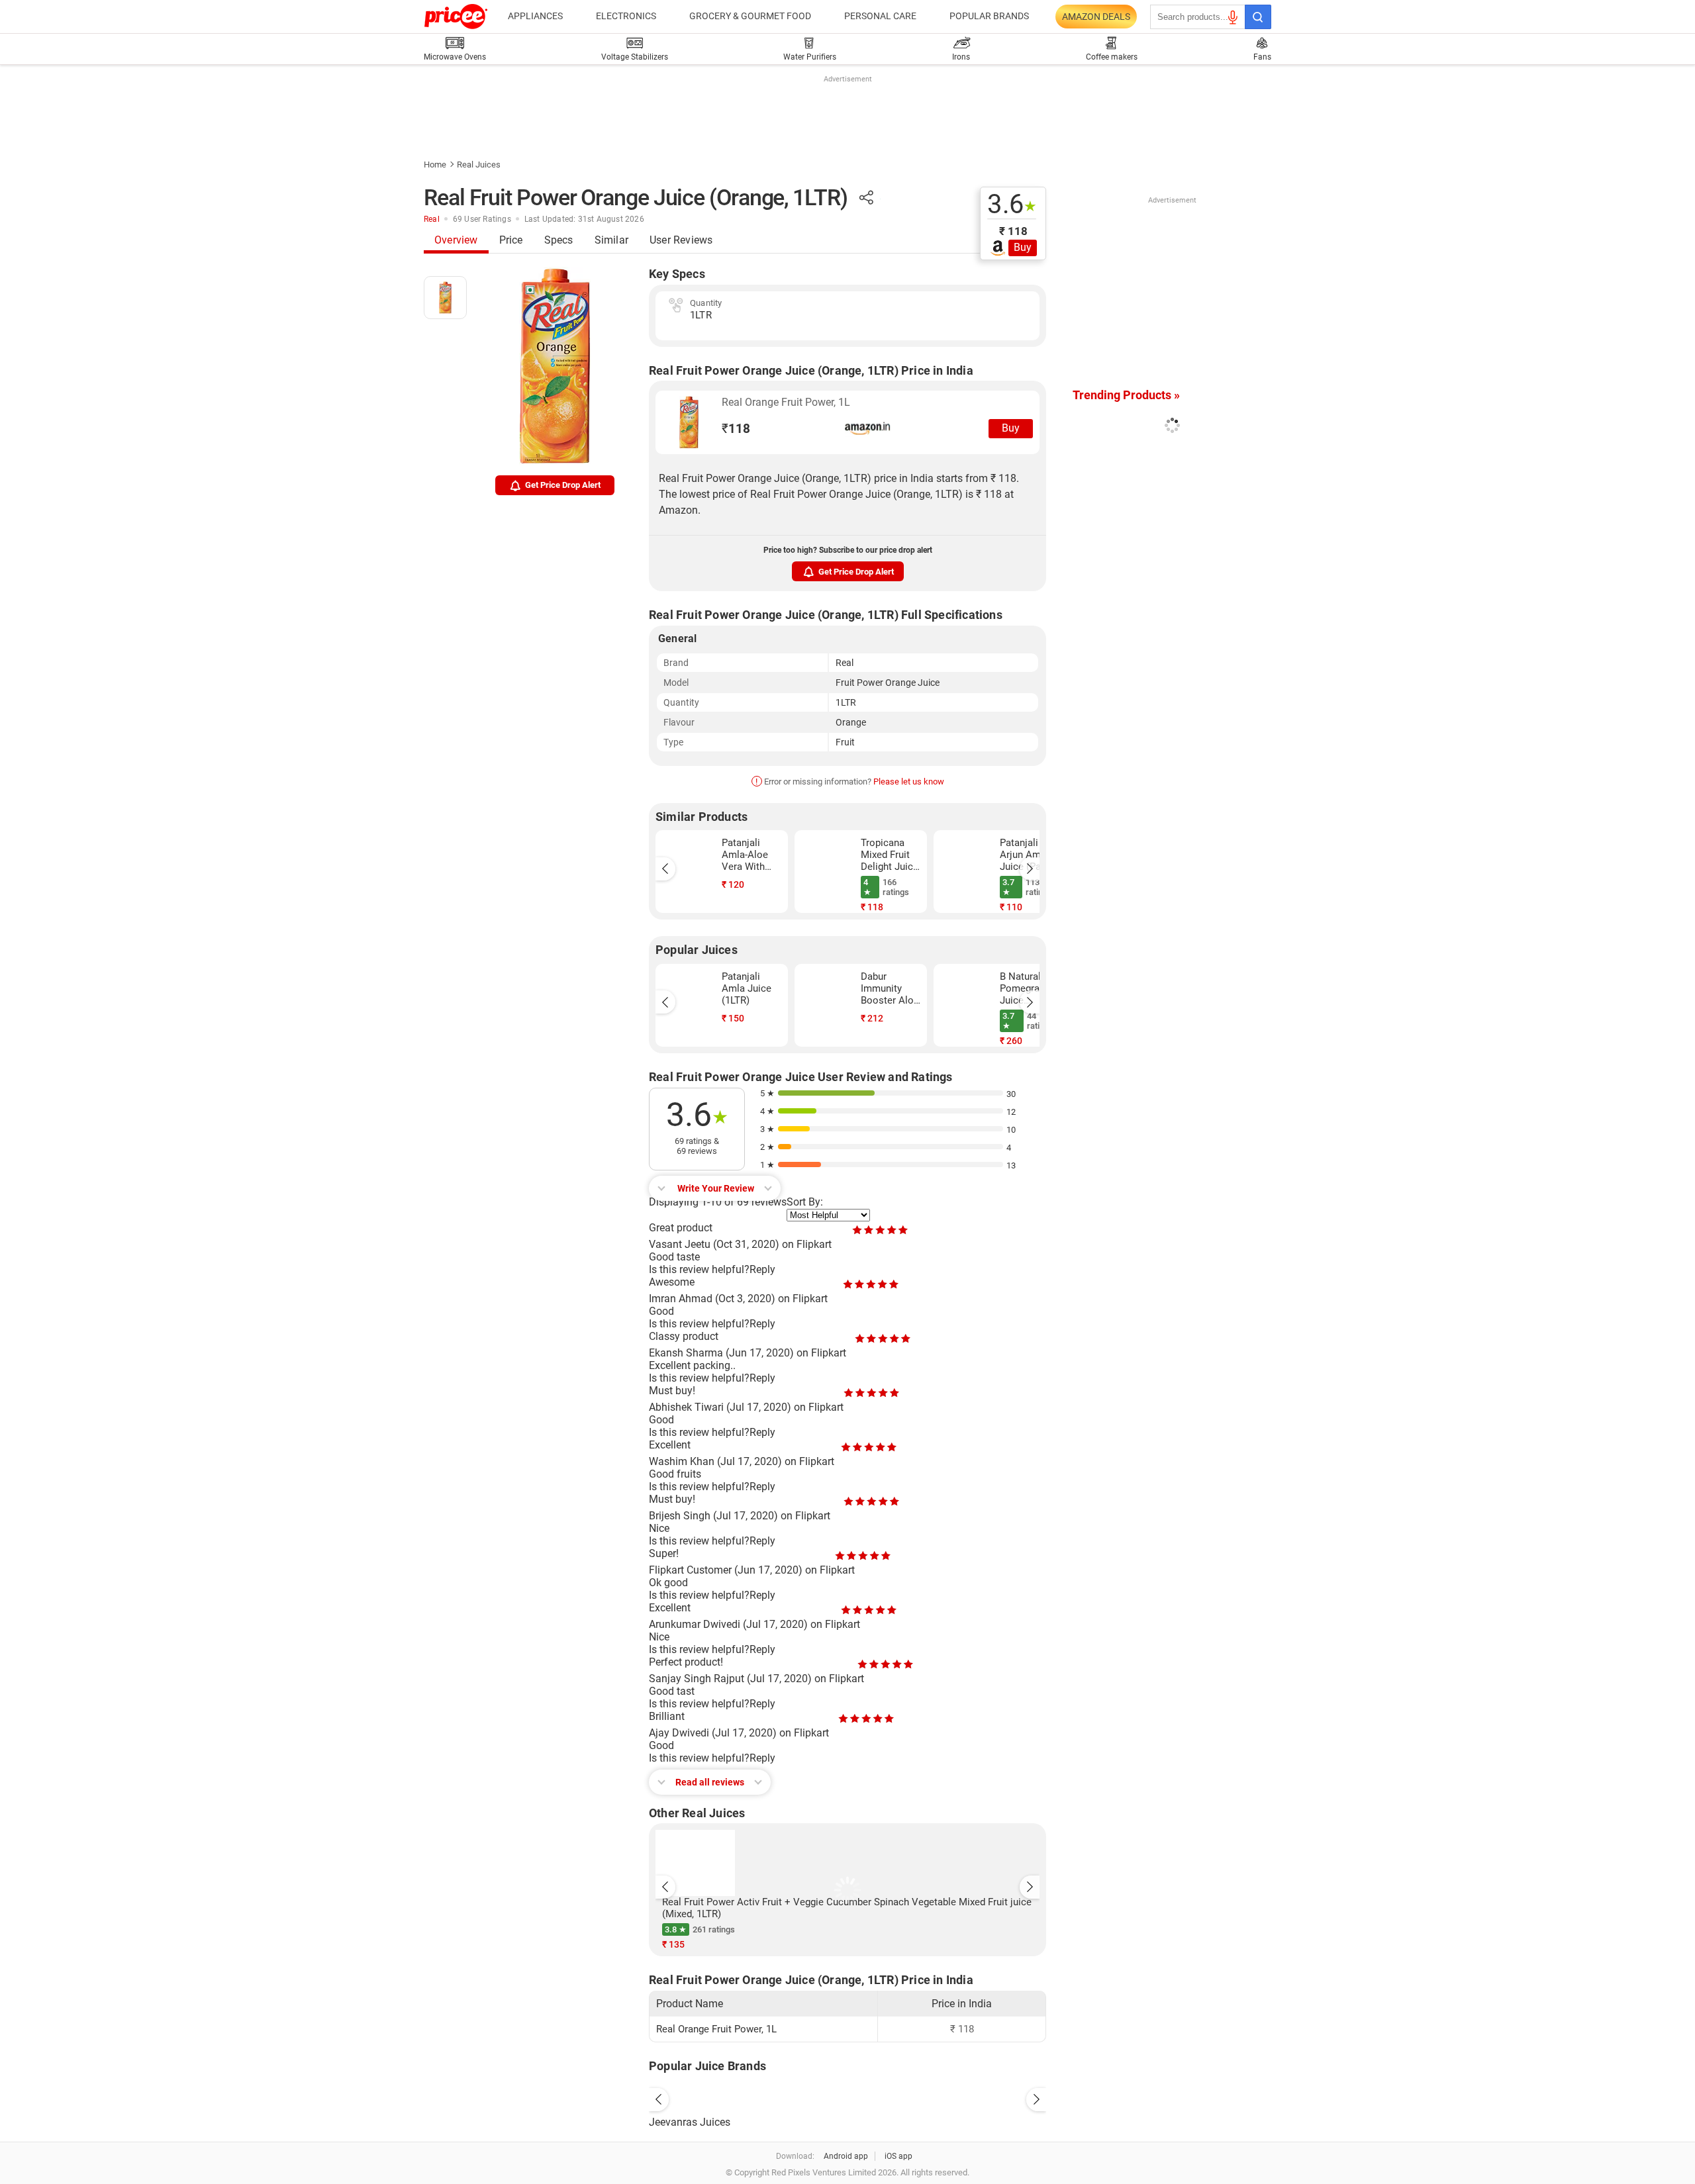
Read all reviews (710, 1782)
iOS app (898, 2156)
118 (736, 429)
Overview (456, 240)
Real (432, 219)
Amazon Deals (1096, 17)
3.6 (1012, 205)
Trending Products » (1126, 395)
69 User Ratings (482, 219)
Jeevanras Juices (690, 2122)
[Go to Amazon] (689, 422)
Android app (846, 2156)
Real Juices (479, 165)
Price (511, 240)
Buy (1023, 247)
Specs (559, 240)
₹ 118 (1013, 231)
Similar (611, 240)
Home (435, 165)
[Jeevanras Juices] (847, 2096)
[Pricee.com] (456, 17)
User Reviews (681, 240)
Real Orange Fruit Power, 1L (786, 402)
